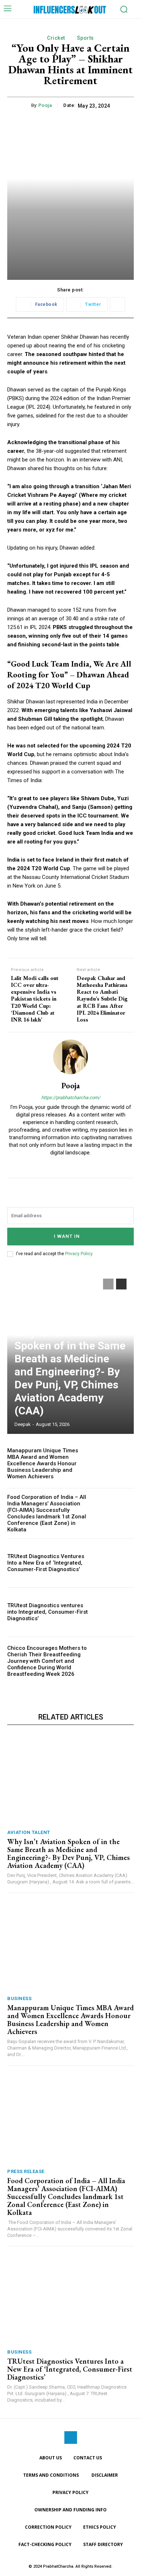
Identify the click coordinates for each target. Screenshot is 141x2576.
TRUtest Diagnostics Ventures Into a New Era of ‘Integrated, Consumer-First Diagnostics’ (46, 1563)
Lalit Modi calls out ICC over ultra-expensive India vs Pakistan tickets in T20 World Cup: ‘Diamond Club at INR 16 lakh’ (35, 999)
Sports (86, 38)
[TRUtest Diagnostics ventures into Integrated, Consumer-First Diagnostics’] (115, 1612)
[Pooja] (70, 1057)
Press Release (26, 2171)
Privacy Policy (79, 1254)
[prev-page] (108, 1284)
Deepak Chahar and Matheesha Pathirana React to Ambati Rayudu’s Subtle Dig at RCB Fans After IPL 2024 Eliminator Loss (102, 999)
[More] (117, 304)
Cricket (56, 38)
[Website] (71, 1164)
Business (19, 1998)
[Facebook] (71, 2438)
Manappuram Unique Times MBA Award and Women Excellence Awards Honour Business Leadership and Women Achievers (43, 1463)
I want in (67, 1236)
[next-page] (121, 1284)
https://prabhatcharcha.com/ (71, 1098)
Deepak (23, 1424)
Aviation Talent (29, 1832)
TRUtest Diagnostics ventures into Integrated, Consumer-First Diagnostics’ (48, 1612)
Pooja (45, 105)
